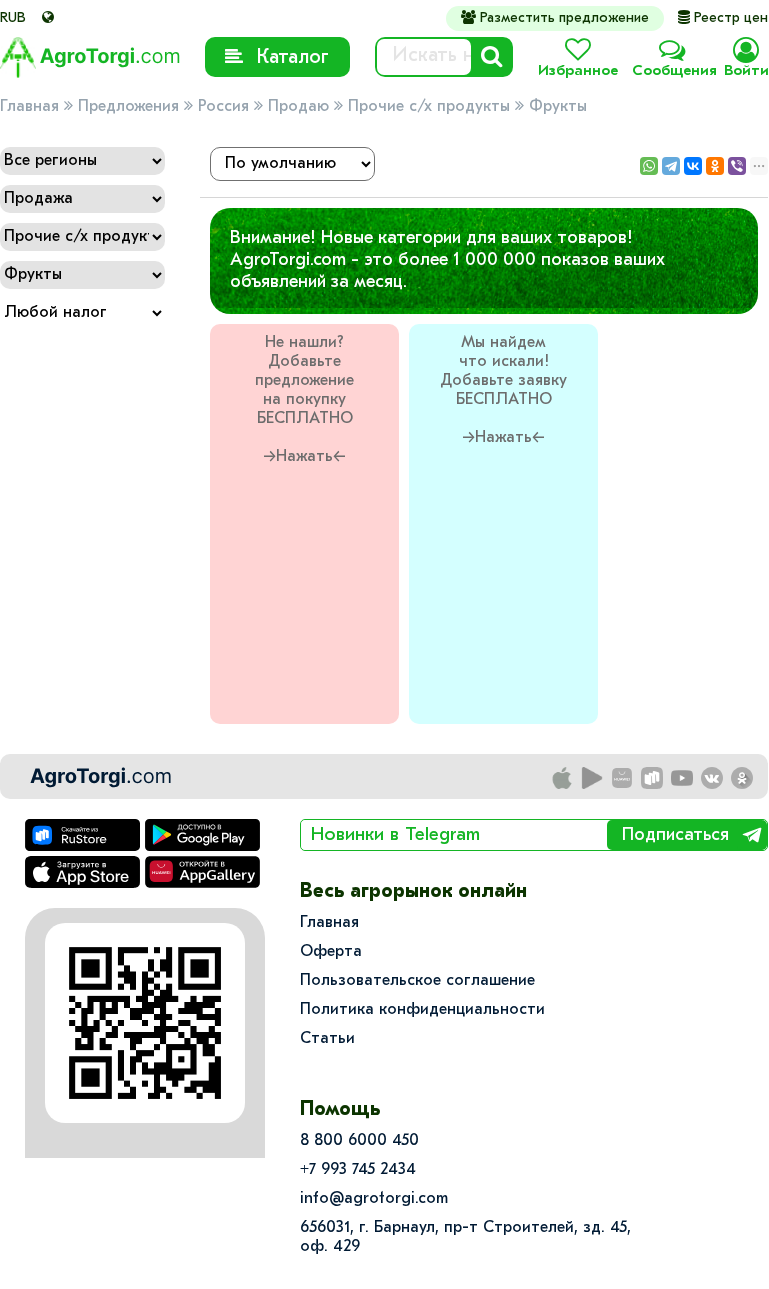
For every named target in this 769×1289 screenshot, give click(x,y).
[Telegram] (671, 166)
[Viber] (737, 166)
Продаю (298, 107)
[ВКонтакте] (693, 166)
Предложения (128, 107)
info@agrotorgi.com (374, 1199)
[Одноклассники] (715, 166)
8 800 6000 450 (359, 1141)
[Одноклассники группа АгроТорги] (743, 779)
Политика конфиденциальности (422, 1010)
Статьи (327, 1039)
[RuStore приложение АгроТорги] (653, 779)
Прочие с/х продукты (429, 107)
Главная (29, 107)
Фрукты (558, 107)
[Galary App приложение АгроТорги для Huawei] (623, 779)
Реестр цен (723, 18)
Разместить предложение (555, 18)
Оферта (331, 952)
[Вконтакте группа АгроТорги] (713, 779)
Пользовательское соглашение (417, 981)
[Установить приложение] (593, 779)
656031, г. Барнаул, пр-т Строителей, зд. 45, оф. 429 (465, 1237)
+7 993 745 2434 (358, 1170)
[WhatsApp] (649, 166)
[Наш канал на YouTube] (683, 779)
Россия (223, 107)
